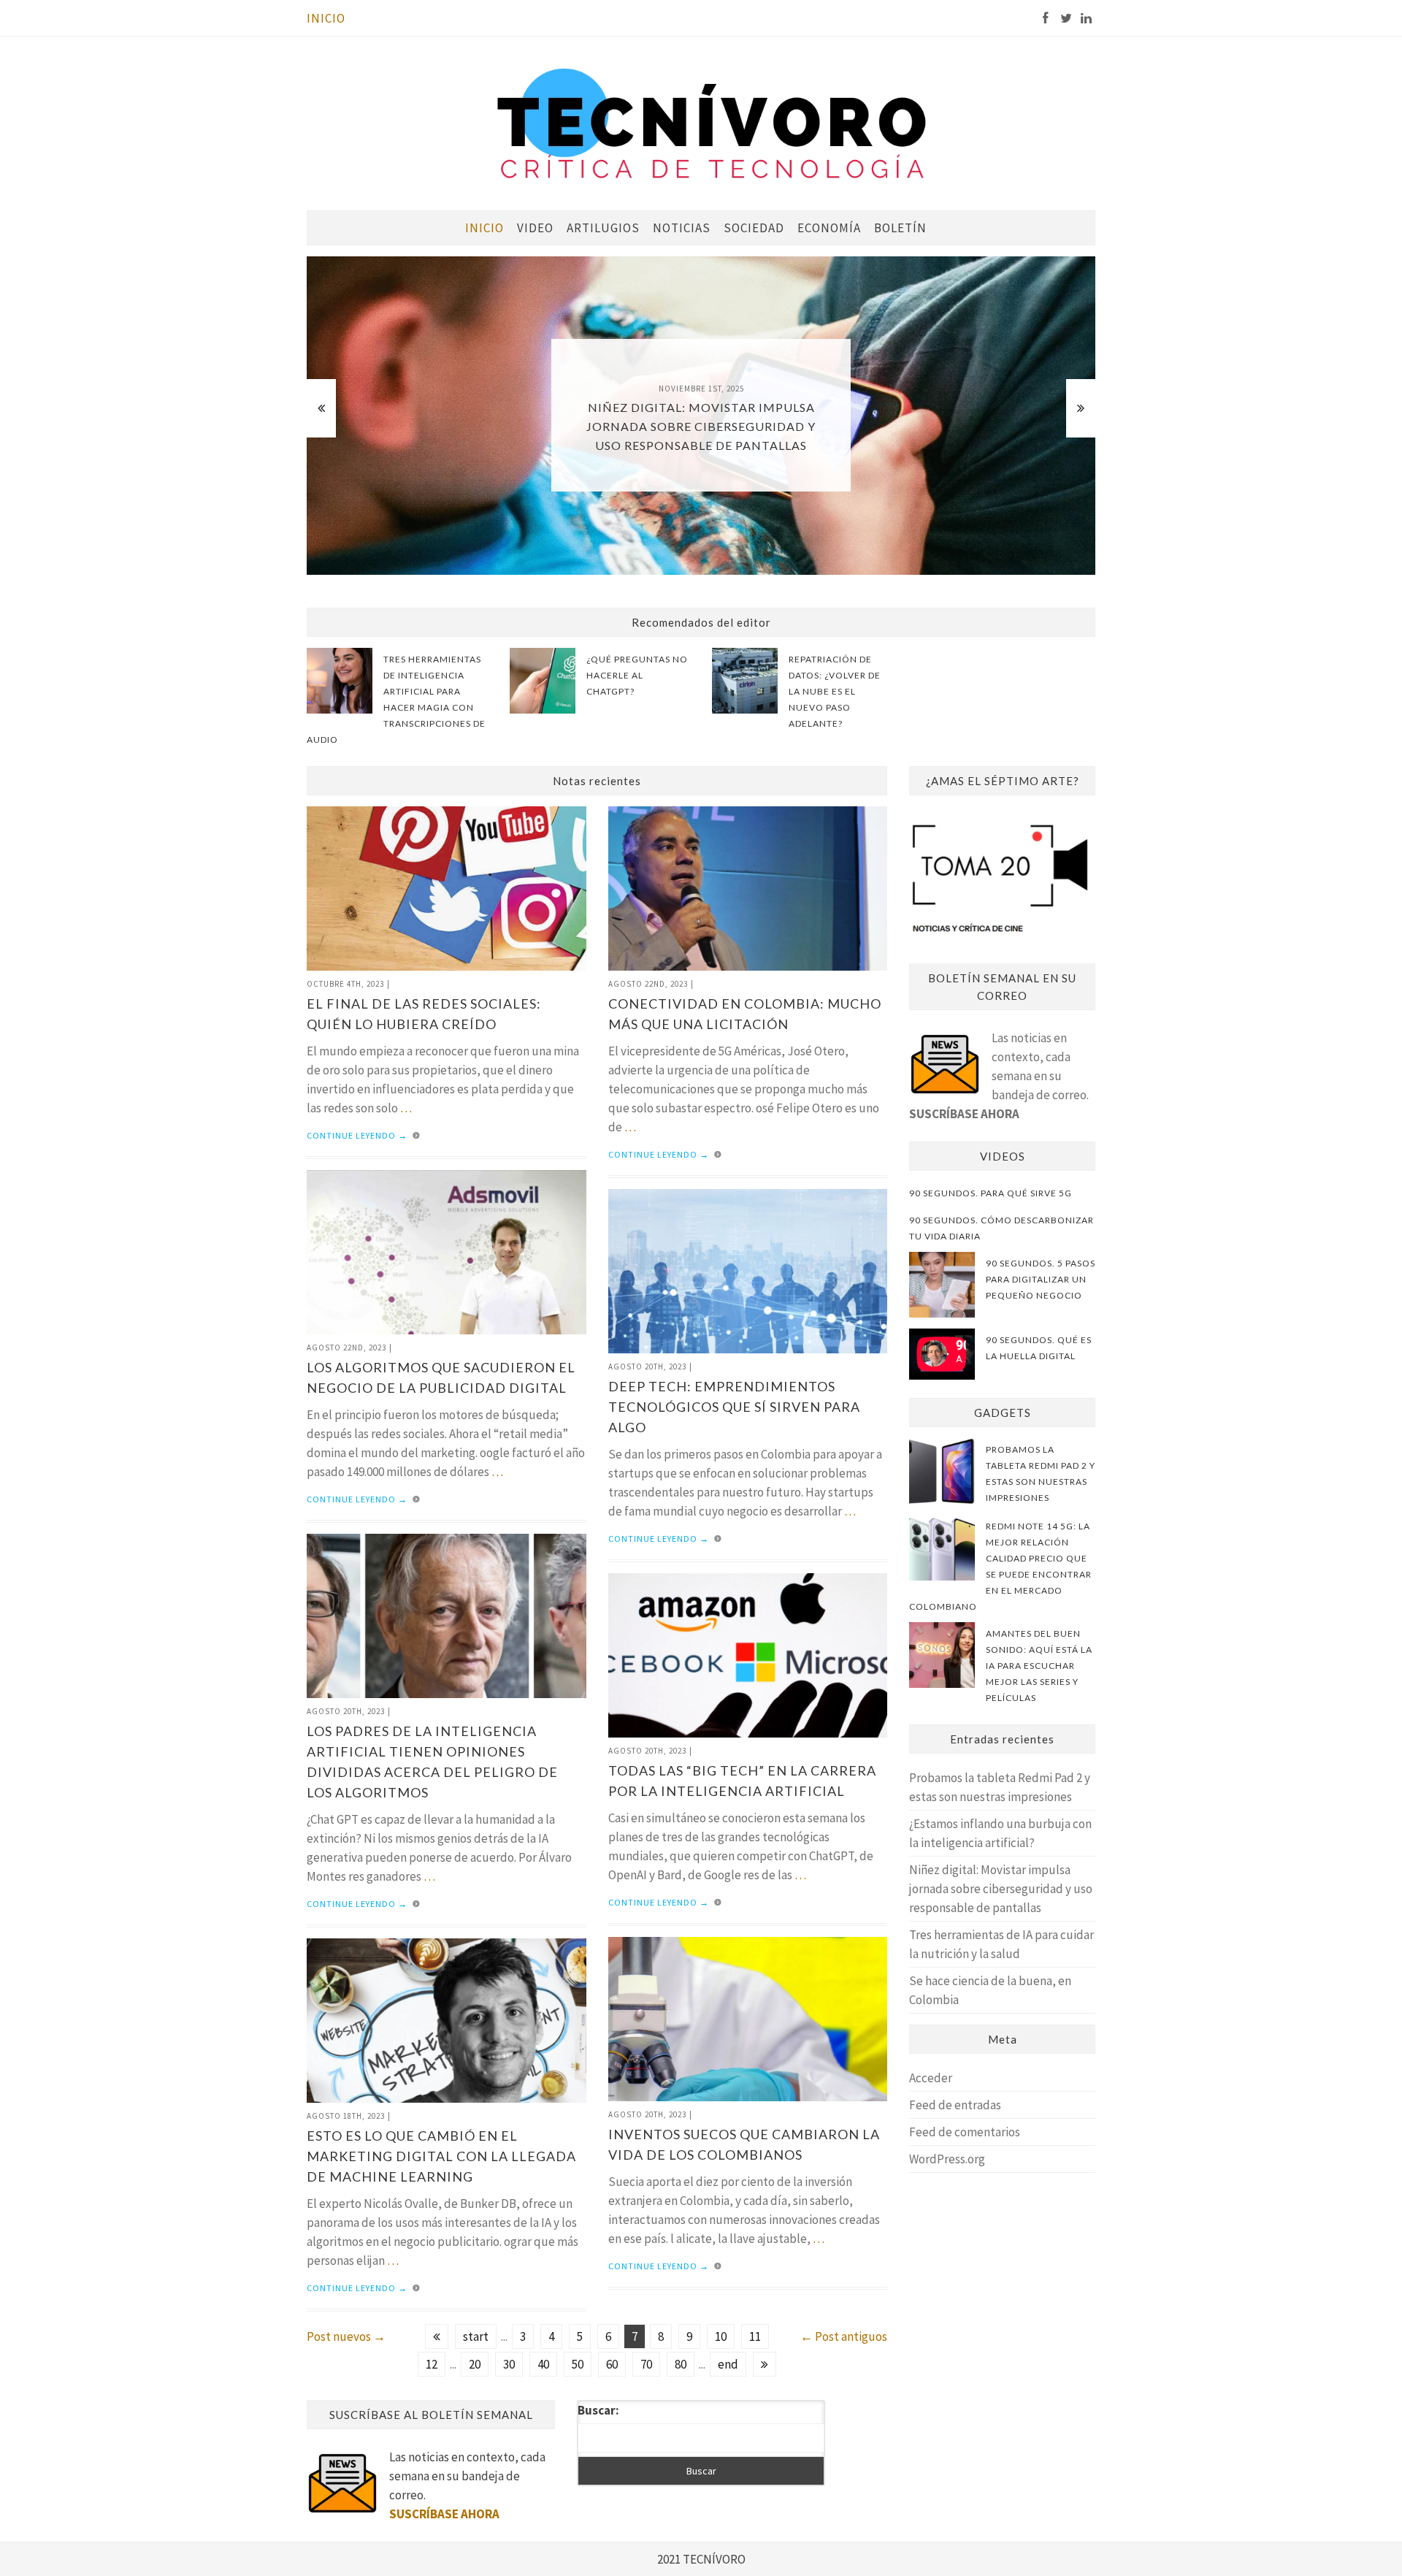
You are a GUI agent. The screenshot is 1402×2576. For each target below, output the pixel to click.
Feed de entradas (955, 2105)
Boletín (900, 228)
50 (578, 2364)
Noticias (682, 228)
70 (646, 2364)
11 (755, 2336)
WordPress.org (947, 2159)
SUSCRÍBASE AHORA (964, 1114)
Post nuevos (346, 2336)
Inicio (326, 18)
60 (612, 2364)
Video (535, 228)
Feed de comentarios (965, 2132)
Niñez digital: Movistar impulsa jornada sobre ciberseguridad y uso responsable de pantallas (1001, 1889)
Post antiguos (844, 2336)
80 (681, 2364)
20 (475, 2364)
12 (432, 2364)
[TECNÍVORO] (712, 122)
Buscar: (598, 2410)
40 (543, 2364)
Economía (829, 228)
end (728, 2364)
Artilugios (603, 228)
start (476, 2336)
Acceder (931, 2078)
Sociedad (754, 228)
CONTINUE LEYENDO (357, 1135)
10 (721, 2336)
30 (509, 2364)
